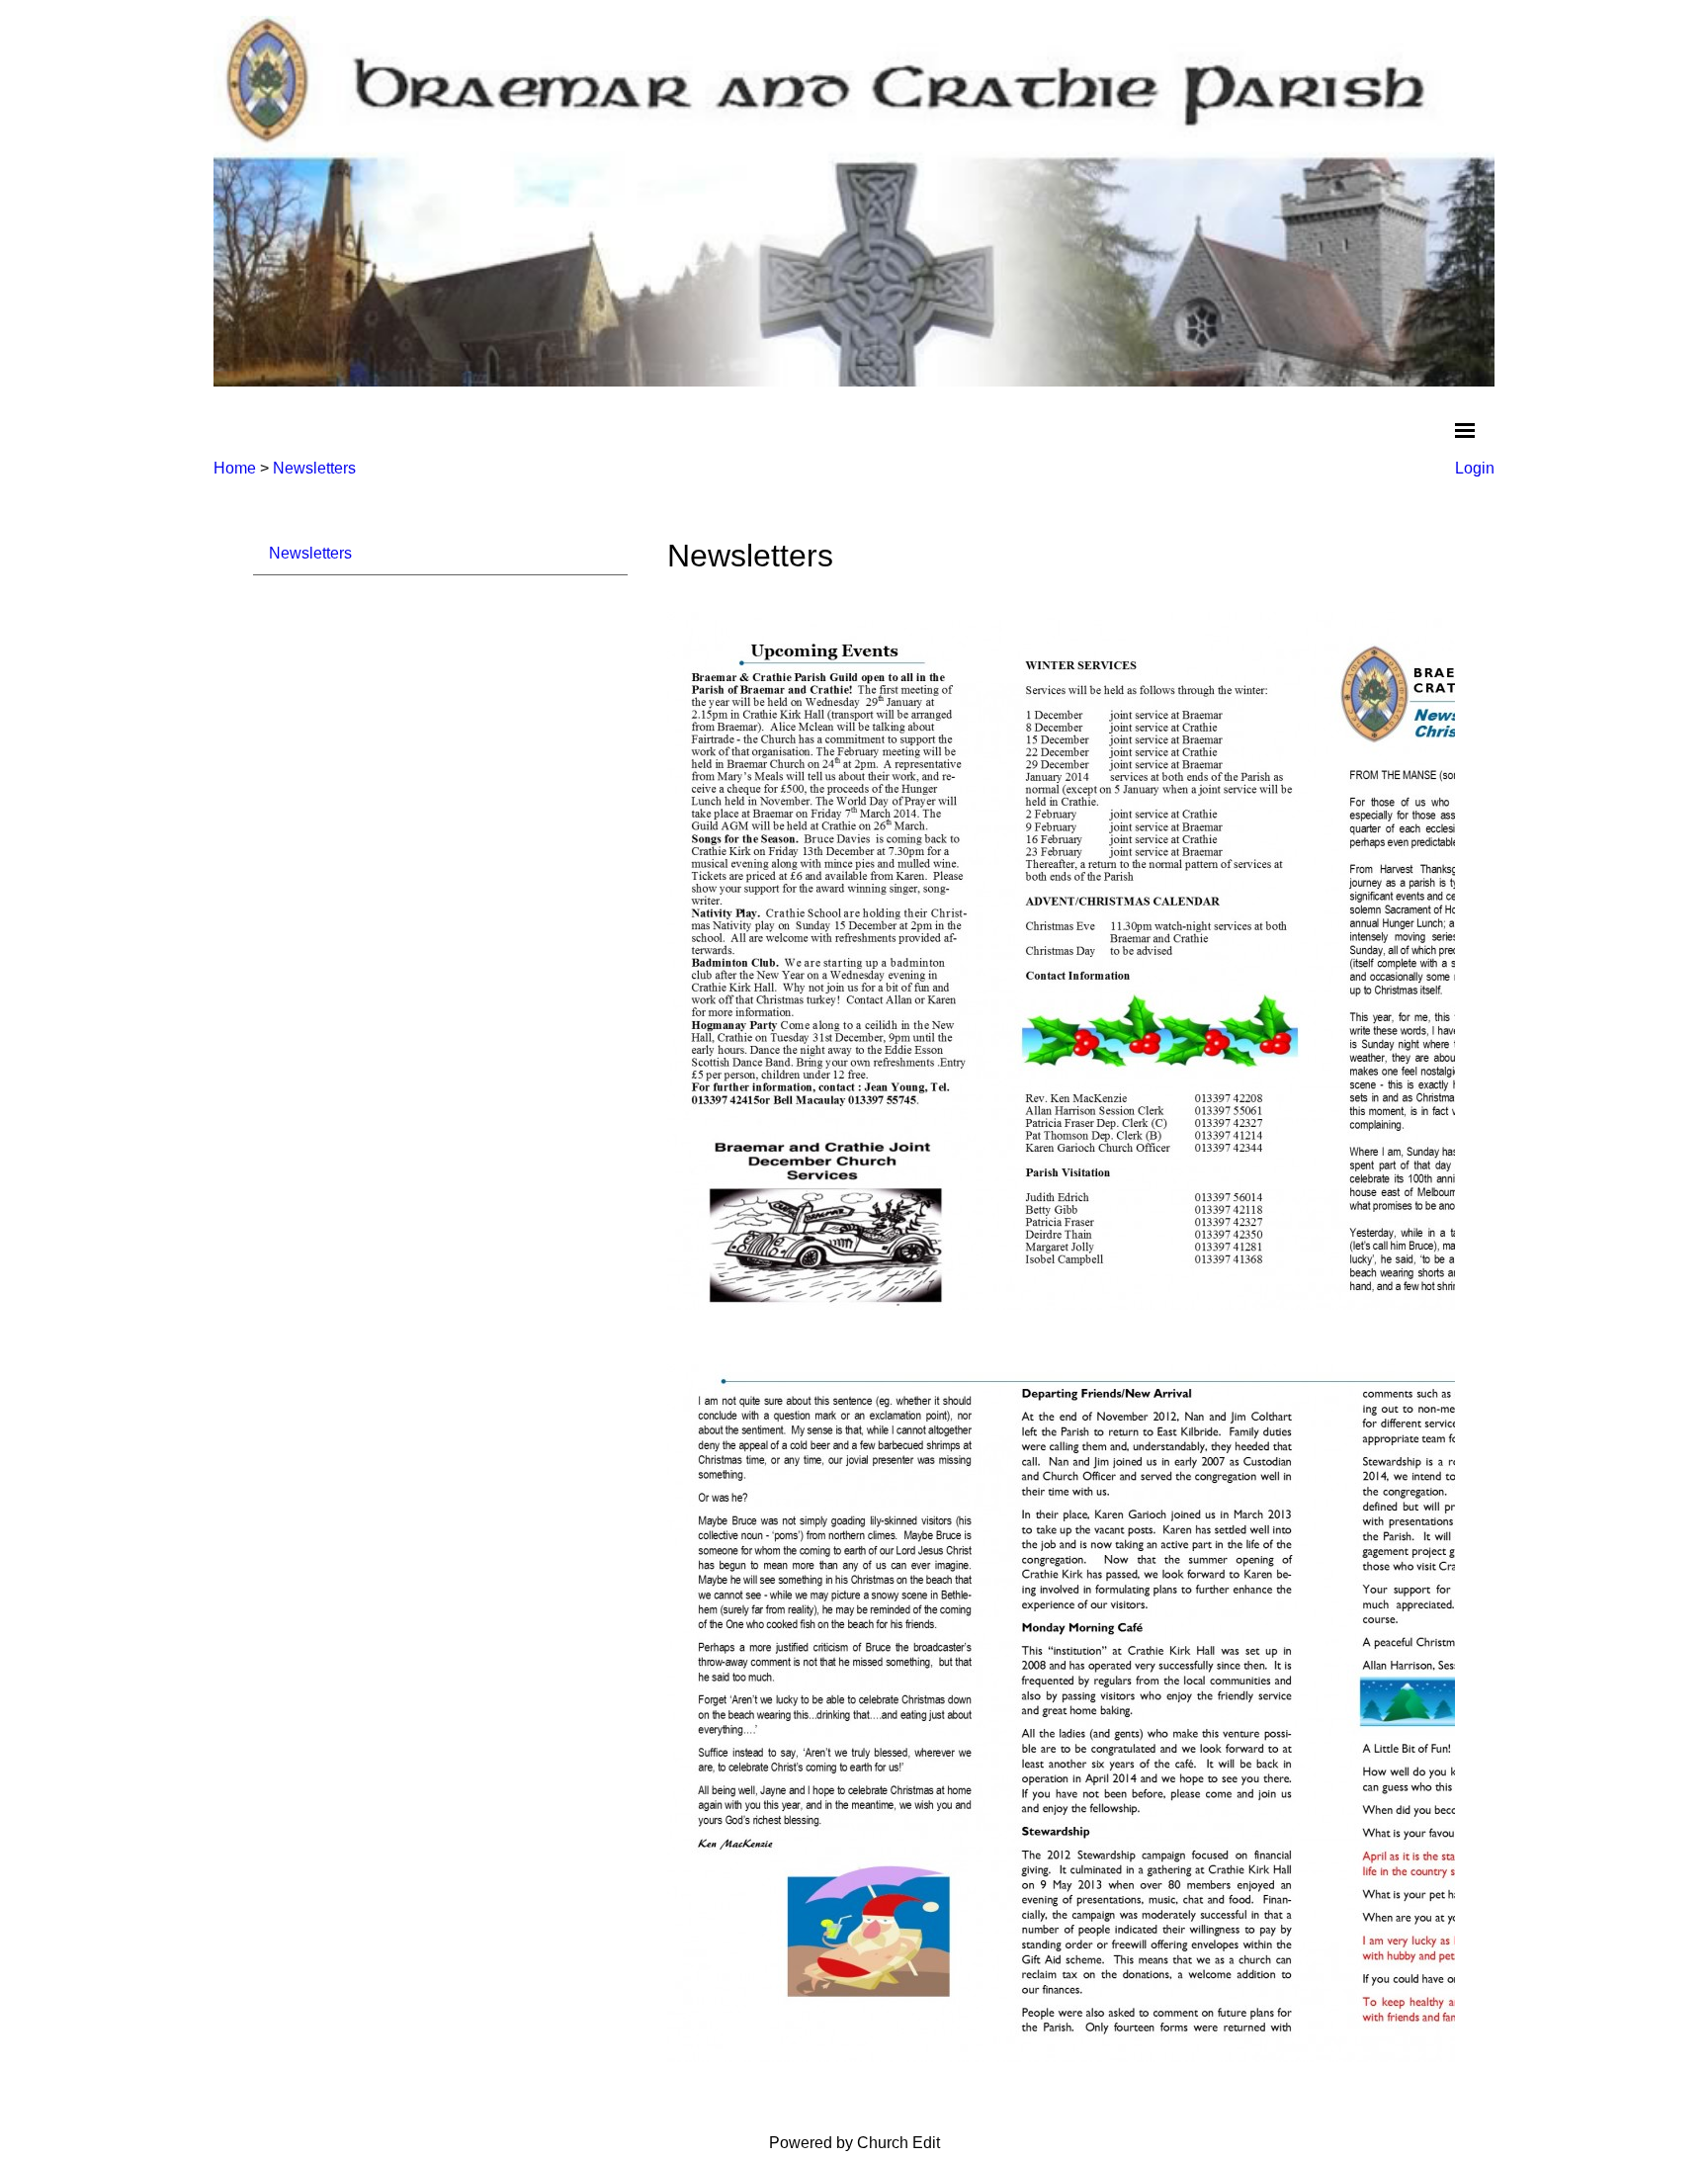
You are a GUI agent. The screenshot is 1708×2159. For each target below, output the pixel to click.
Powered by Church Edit (854, 2143)
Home (235, 468)
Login (1475, 468)
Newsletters (314, 468)
